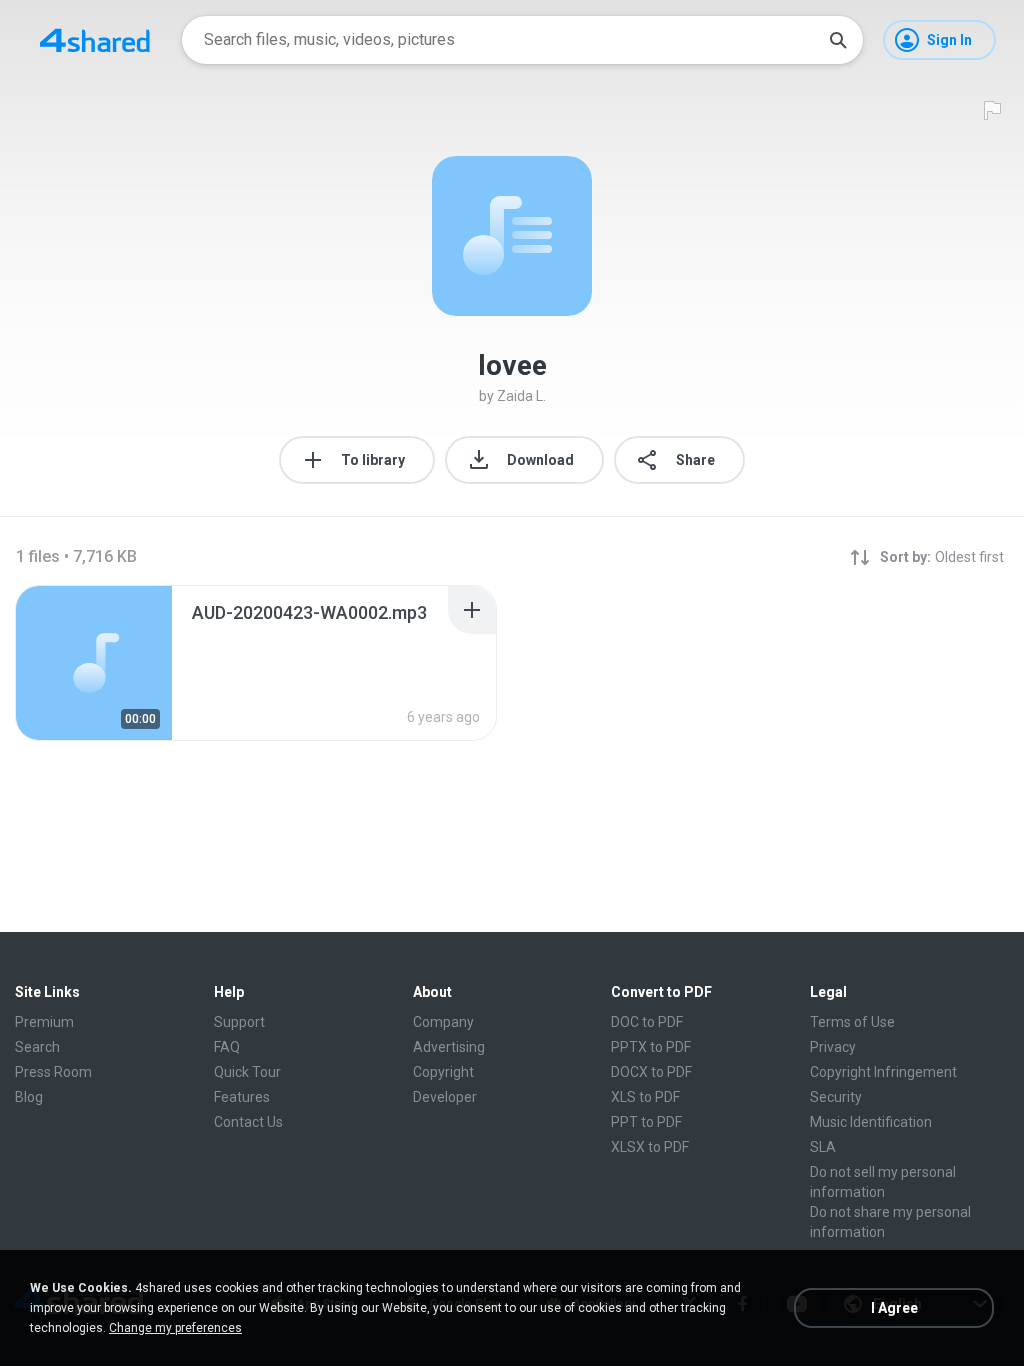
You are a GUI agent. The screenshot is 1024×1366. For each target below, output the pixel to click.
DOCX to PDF (651, 1072)
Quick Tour (247, 1072)
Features (242, 1097)
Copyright (443, 1072)
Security (836, 1097)
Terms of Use (852, 1022)
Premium (44, 1022)
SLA (823, 1147)
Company (443, 1022)
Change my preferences (175, 1328)
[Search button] (838, 40)
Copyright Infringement (883, 1072)
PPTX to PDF (651, 1047)
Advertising (449, 1047)
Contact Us (248, 1122)
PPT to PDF (646, 1122)
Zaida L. (521, 396)
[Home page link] (95, 40)
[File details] (94, 663)
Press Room (53, 1072)
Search (37, 1047)
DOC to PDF (647, 1022)
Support (239, 1022)
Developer (445, 1097)
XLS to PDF (645, 1097)
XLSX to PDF (650, 1147)
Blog (29, 1097)
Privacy (833, 1047)
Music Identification (871, 1122)
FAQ (227, 1047)
